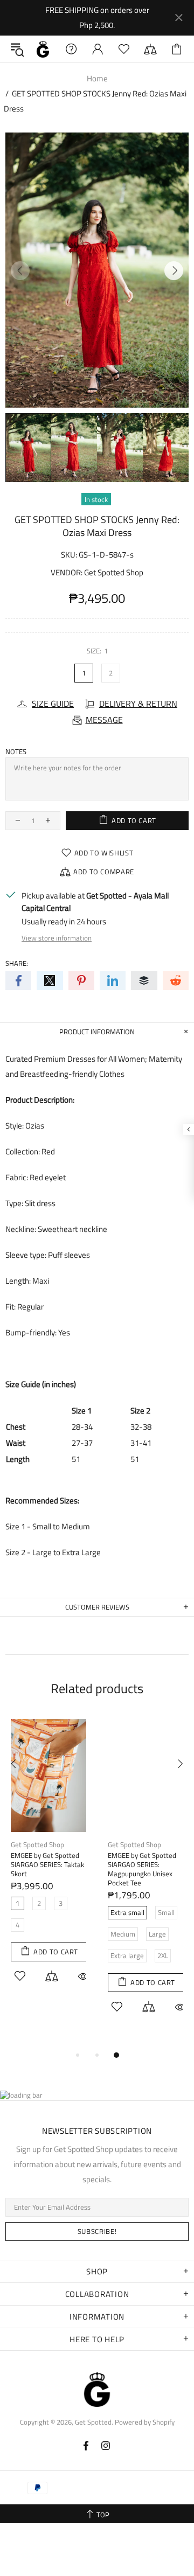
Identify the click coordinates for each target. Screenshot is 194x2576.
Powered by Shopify (145, 2422)
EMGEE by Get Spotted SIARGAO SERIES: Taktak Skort (47, 1865)
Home (97, 78)
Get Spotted (43, 49)
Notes (16, 752)
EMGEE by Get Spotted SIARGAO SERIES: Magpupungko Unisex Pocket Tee (142, 1869)
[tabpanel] (48, 1863)
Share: (17, 963)
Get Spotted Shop (114, 572)
